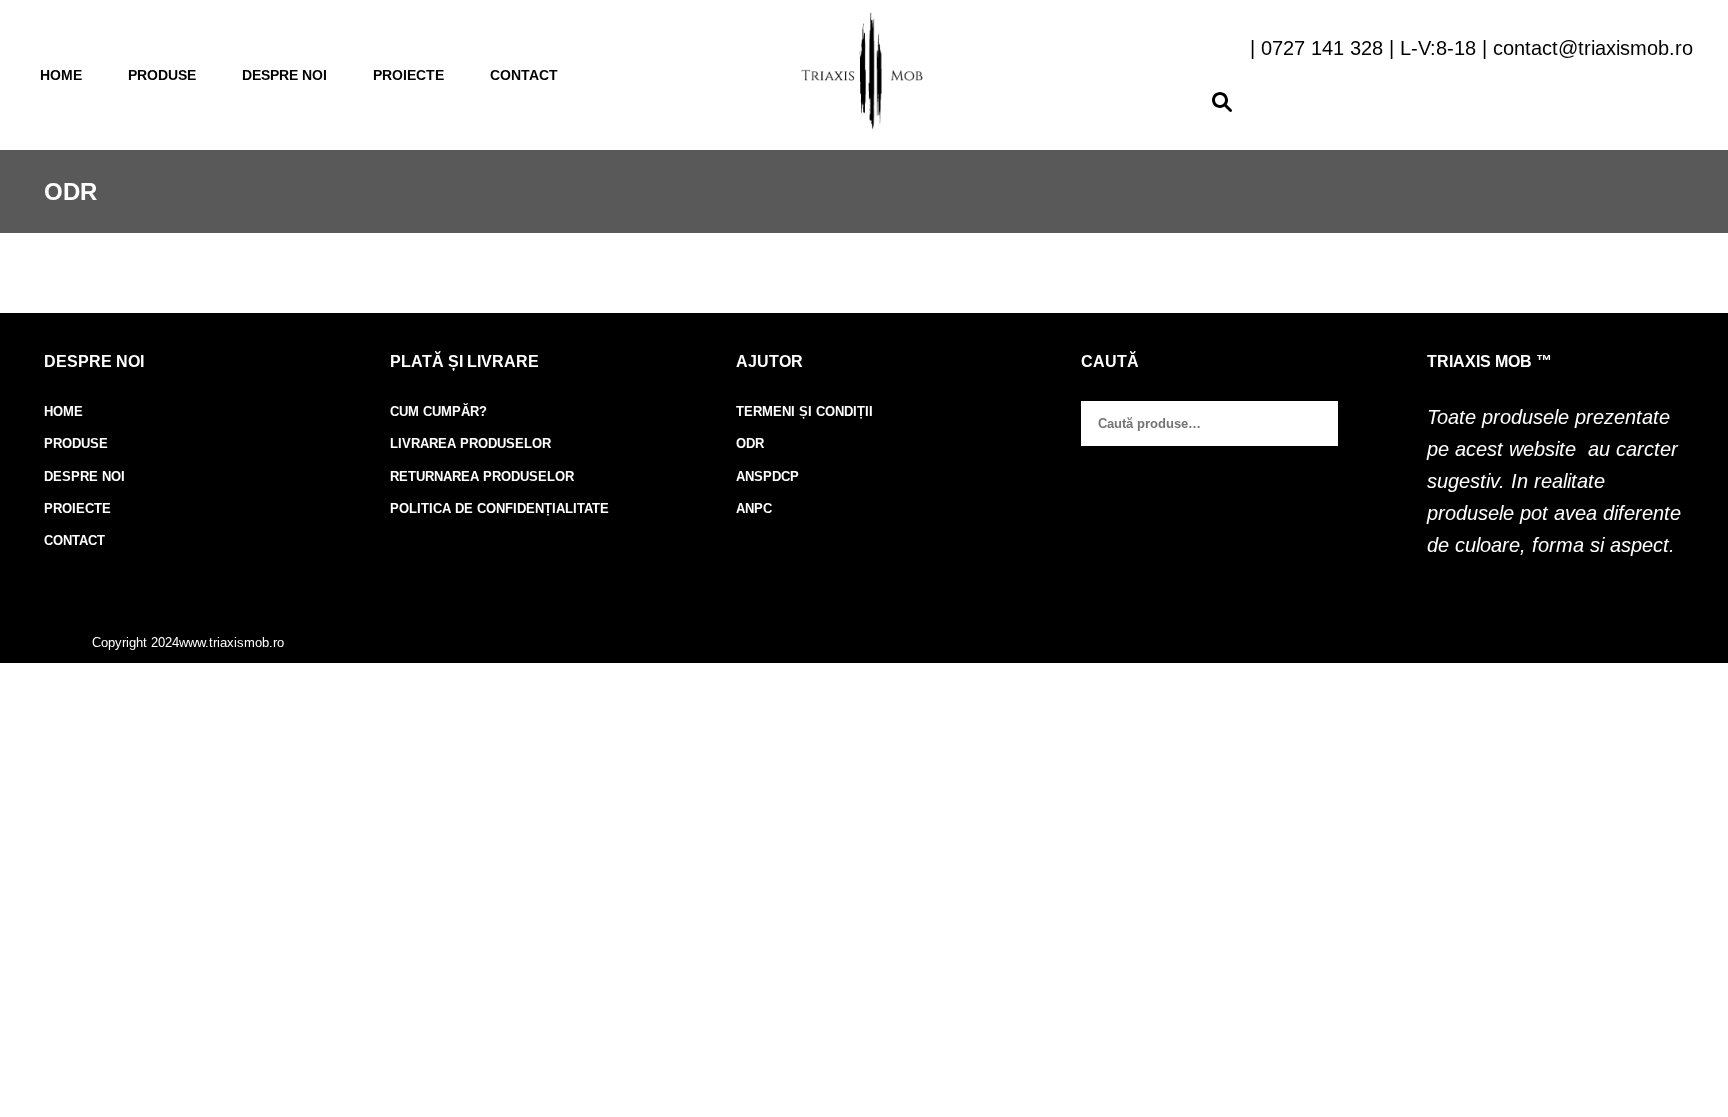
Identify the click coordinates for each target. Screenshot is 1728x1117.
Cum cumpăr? (438, 411)
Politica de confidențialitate (499, 508)
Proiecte (408, 75)
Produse (162, 75)
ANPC (754, 508)
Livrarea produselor (470, 443)
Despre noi (284, 75)
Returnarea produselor (482, 476)
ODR (750, 443)
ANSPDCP (767, 476)
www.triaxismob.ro (231, 642)
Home (61, 75)
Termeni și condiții (804, 411)
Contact (524, 75)
